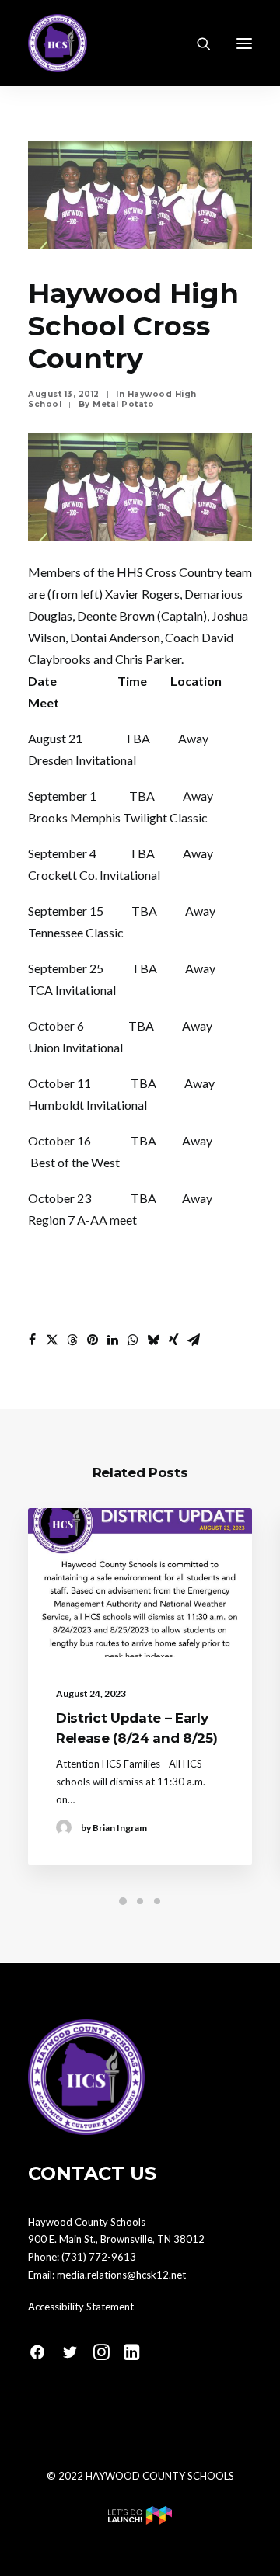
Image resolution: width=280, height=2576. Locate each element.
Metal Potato (123, 404)
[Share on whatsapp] (133, 1340)
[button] (244, 43)
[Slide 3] (157, 1901)
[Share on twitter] (52, 1340)
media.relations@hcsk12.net (121, 2275)
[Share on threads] (72, 1340)
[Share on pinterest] (93, 1340)
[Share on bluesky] (153, 1340)
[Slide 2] (140, 1901)
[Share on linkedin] (113, 1340)
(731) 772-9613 (99, 2257)
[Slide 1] (123, 1901)
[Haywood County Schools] (58, 43)
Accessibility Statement (81, 2307)
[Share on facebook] (32, 1340)
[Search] (197, 43)
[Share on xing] (173, 1340)
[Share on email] (194, 1340)
